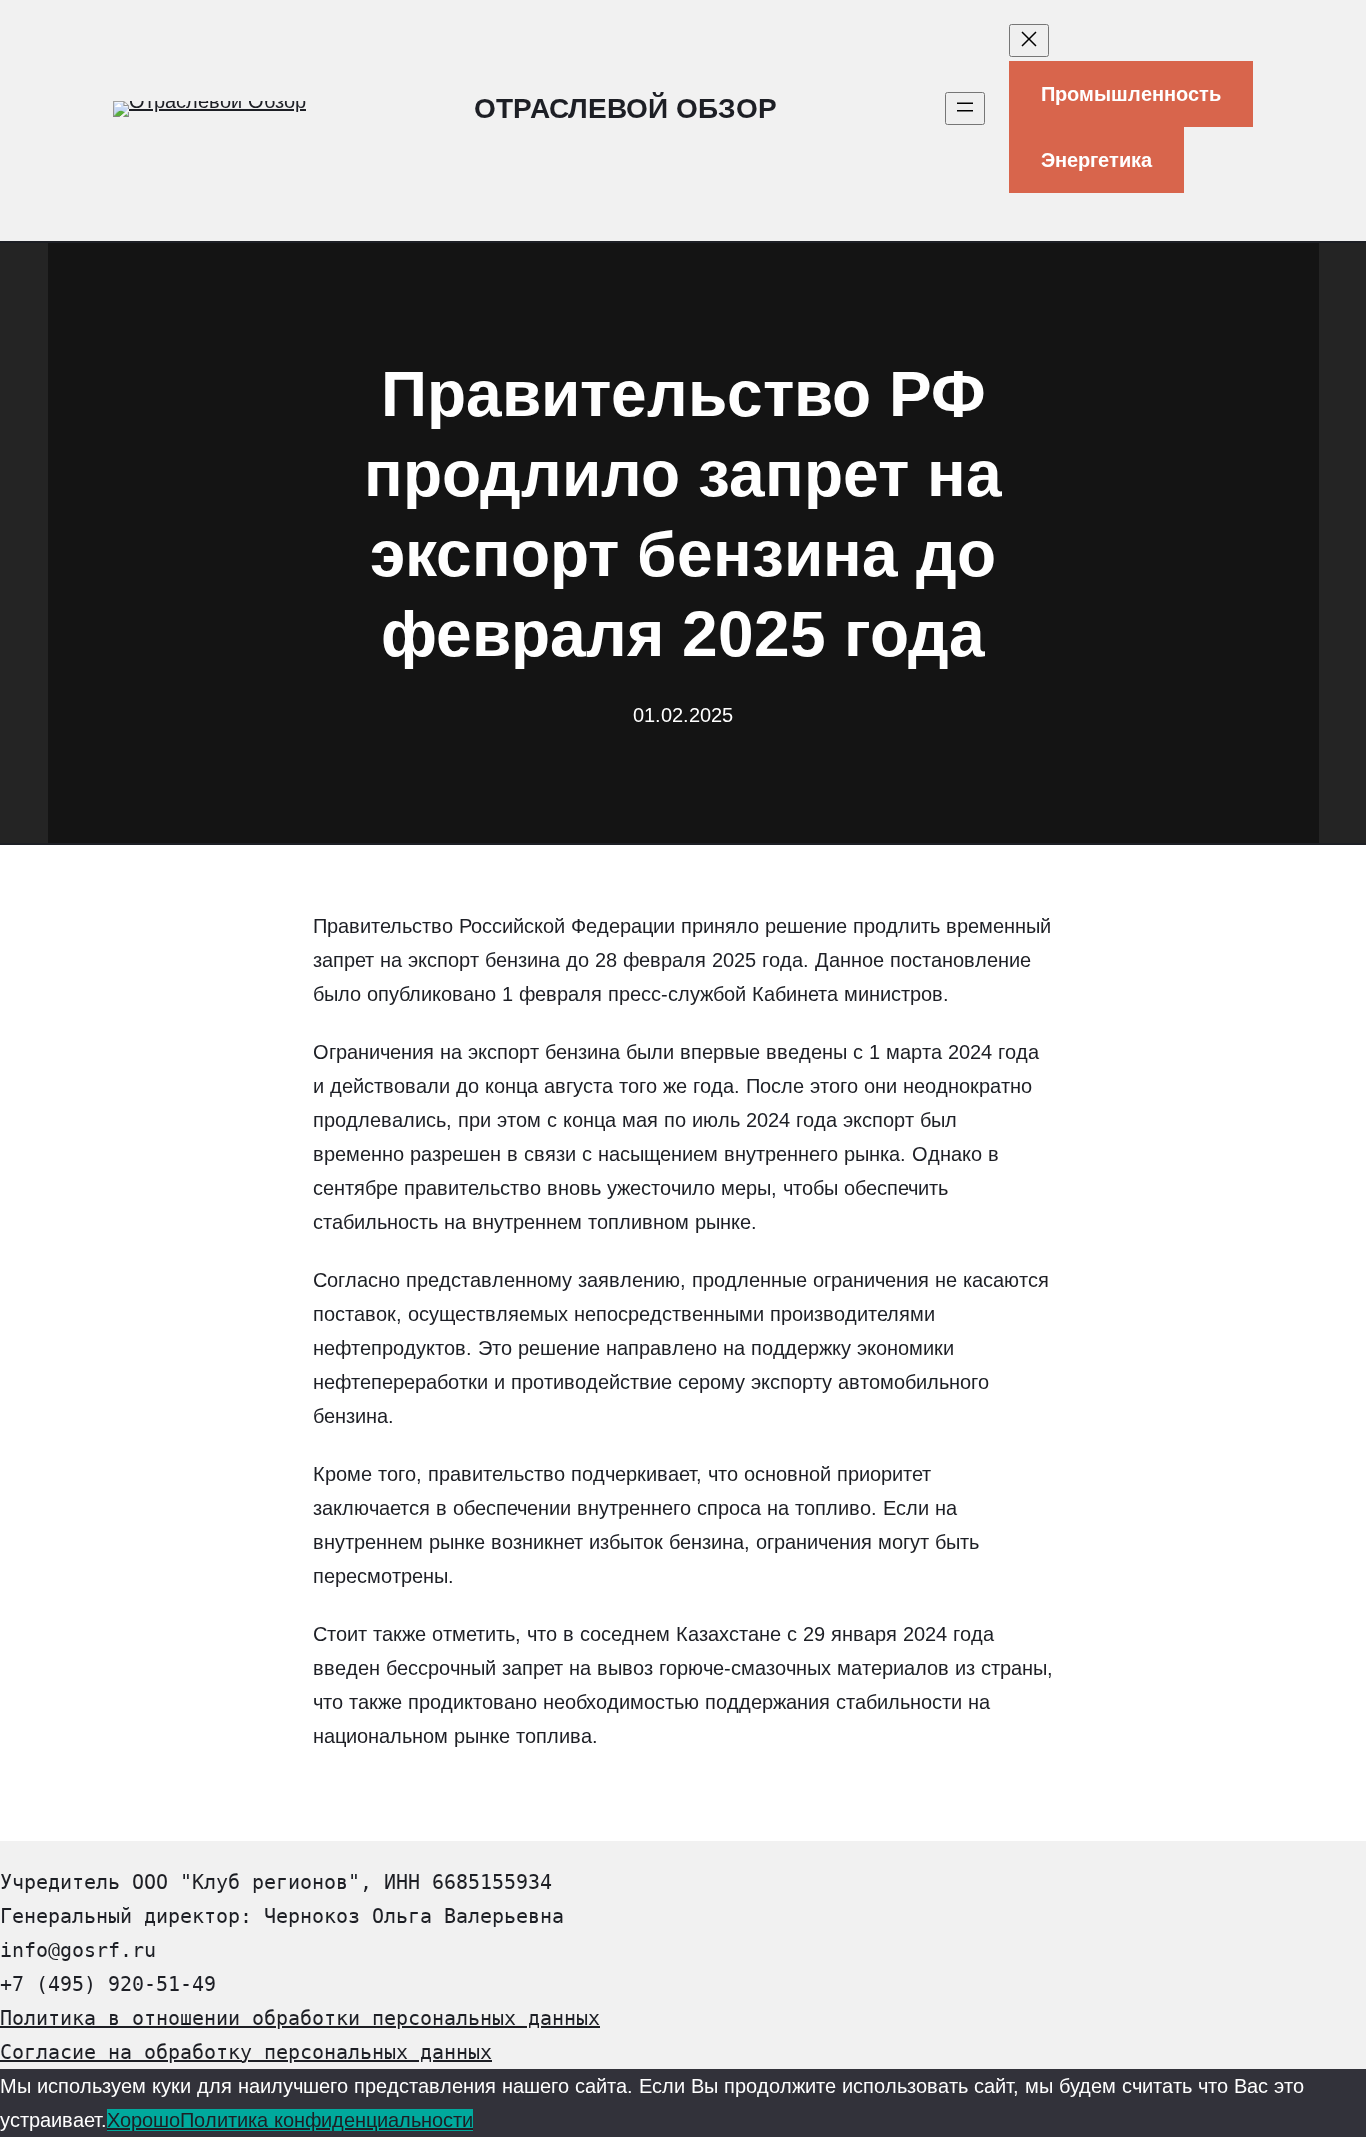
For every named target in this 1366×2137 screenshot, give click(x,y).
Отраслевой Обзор (625, 108)
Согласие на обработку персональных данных (246, 2052)
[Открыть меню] (965, 108)
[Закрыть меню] (1029, 40)
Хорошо (143, 2120)
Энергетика (1096, 160)
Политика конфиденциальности (326, 2120)
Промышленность (1131, 94)
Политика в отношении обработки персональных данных (300, 2018)
